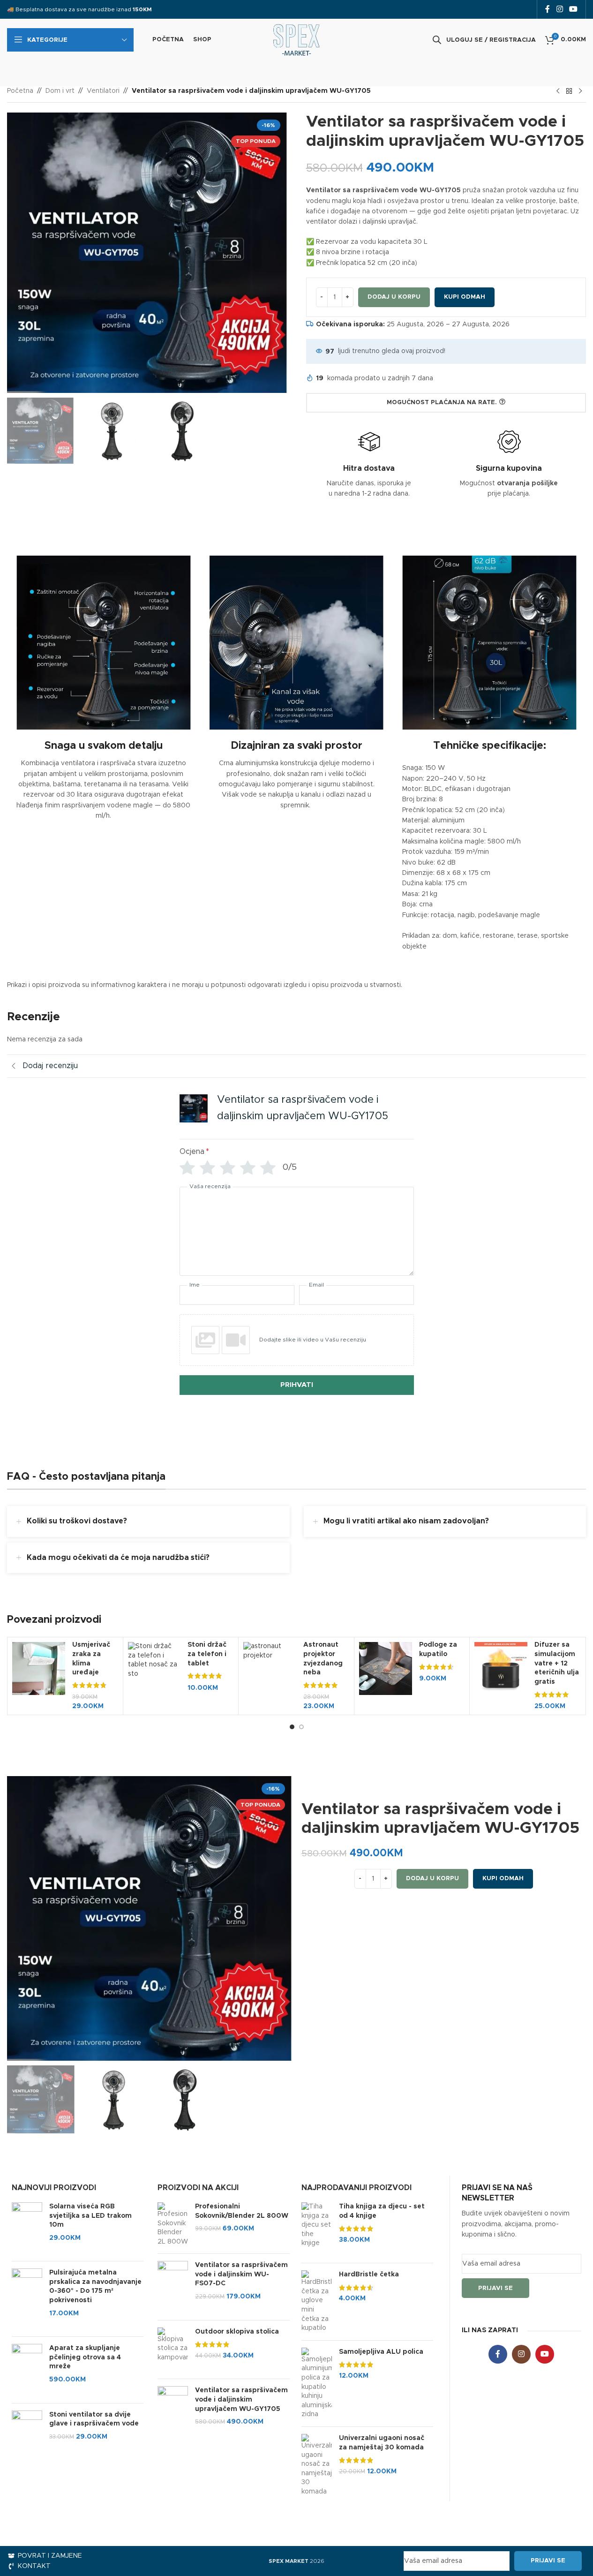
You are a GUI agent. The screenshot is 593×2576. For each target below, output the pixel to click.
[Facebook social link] (548, 9)
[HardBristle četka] (317, 2302)
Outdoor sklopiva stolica (237, 2332)
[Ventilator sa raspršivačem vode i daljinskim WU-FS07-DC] (173, 2287)
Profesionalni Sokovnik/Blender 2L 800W (242, 2211)
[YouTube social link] (574, 9)
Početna (20, 91)
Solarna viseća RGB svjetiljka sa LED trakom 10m (90, 2216)
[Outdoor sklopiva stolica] (173, 2350)
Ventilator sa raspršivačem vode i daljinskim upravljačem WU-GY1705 (241, 2399)
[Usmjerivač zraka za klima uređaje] (39, 1668)
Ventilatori (103, 91)
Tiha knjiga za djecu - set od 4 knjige (382, 2211)
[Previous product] (558, 91)
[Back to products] (569, 91)
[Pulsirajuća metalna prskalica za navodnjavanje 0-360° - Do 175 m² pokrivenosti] (27, 2299)
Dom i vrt (60, 91)
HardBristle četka (369, 2275)
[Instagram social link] (559, 9)
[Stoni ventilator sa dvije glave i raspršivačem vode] (27, 2432)
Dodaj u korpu (394, 297)
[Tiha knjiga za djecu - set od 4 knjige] (317, 2229)
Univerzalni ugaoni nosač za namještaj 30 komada (382, 2443)
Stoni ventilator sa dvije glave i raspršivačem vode (94, 2419)
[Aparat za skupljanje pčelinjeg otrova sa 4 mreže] (27, 2370)
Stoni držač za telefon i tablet (207, 1654)
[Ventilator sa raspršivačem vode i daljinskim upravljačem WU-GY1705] (173, 2412)
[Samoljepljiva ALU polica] (317, 2384)
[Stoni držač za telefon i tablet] (154, 1660)
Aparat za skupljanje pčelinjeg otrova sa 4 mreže (85, 2357)
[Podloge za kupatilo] (386, 1668)
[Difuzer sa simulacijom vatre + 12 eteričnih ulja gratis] (501, 1668)
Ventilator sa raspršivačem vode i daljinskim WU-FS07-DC (241, 2274)
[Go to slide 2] (301, 1727)
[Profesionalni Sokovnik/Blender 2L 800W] (173, 2224)
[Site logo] (296, 40)
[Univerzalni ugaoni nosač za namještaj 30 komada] (317, 2465)
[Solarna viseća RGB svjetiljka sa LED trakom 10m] (27, 2228)
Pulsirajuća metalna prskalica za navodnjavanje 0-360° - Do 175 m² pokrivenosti (95, 2286)
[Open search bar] (437, 40)
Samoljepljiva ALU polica (381, 2352)
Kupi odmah (465, 297)
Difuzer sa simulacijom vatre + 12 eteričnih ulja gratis (557, 1663)
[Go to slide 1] (292, 1727)
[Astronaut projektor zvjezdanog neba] (270, 1651)
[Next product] (580, 91)
